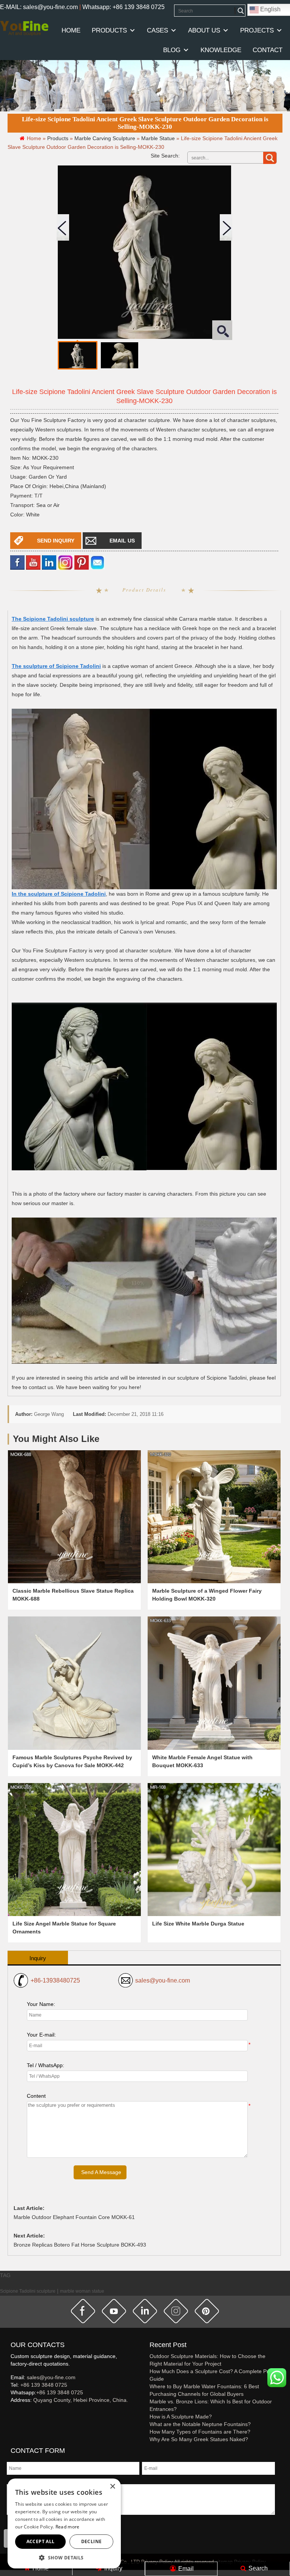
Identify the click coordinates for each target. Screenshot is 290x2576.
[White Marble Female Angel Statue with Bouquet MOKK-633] (214, 1683)
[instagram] (176, 2311)
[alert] (64, 2523)
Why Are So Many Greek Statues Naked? (199, 2439)
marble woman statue (82, 2291)
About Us (204, 30)
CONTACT (268, 50)
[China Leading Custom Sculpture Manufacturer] (24, 28)
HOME (71, 30)
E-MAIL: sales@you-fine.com (39, 7)
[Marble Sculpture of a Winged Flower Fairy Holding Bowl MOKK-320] (214, 1517)
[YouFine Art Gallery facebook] (9, 2412)
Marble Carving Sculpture (105, 138)
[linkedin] (49, 562)
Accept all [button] (41, 2541)
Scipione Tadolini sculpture (28, 2291)
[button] (64, 2557)
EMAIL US (122, 541)
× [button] (112, 2487)
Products (109, 30)
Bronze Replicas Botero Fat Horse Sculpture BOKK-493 (80, 2245)
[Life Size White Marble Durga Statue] (214, 1850)
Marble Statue (158, 138)
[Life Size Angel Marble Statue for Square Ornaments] (74, 1850)
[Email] (97, 562)
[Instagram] (65, 562)
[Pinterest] (82, 562)
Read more (68, 2527)
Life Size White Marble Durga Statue (198, 1924)
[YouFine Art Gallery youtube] (11, 2412)
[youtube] (33, 562)
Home (40, 2568)
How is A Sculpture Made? (181, 2417)
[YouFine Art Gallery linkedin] (14, 2412)
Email (185, 2569)
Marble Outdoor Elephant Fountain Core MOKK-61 (74, 2217)
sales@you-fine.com (163, 1980)
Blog (172, 50)
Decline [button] (92, 2541)
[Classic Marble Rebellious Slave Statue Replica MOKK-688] (74, 1517)
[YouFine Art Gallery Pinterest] (15, 2412)
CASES (157, 30)
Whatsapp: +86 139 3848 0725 (123, 7)
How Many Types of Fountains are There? (200, 2432)
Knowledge (221, 50)
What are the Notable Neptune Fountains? (200, 2424)
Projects (257, 30)
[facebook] (17, 562)
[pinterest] (207, 2311)
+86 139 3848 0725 (44, 2385)
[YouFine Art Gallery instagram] (12, 2412)
